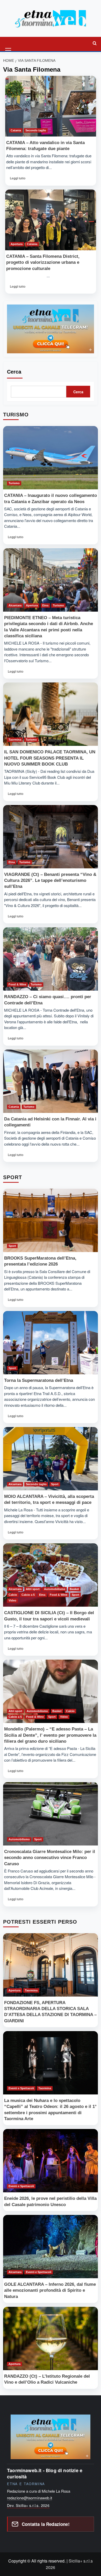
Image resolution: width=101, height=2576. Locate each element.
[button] (9, 43)
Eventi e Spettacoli (21, 2088)
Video (12, 1600)
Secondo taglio (36, 130)
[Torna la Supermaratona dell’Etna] (51, 1343)
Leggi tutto (17, 180)
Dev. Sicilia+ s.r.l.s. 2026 (28, 2505)
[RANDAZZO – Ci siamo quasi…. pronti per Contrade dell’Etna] (51, 959)
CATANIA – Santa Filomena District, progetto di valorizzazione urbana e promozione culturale (43, 262)
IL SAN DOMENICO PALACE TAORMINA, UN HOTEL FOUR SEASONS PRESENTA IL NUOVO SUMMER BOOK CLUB (50, 758)
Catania (16, 130)
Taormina (15, 740)
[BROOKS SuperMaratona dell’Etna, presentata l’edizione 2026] (51, 1220)
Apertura (17, 244)
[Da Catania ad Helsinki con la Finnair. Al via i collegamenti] (51, 1081)
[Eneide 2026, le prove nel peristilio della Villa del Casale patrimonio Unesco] (51, 2161)
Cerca (14, 372)
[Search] (95, 43)
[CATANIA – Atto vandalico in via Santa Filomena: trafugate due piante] (51, 106)
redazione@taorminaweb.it (30, 2498)
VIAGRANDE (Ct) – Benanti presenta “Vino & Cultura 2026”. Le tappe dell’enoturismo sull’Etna (50, 880)
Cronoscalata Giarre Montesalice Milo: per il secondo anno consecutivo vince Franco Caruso (50, 1858)
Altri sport (33, 1589)
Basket (74, 1589)
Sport (12, 1246)
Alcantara (15, 605)
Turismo (14, 483)
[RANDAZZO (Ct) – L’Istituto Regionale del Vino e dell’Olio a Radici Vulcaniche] (51, 2338)
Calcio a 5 (28, 1595)
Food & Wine (17, 984)
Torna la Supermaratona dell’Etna (39, 1380)
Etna (45, 605)
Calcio (13, 1595)
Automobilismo (55, 1589)
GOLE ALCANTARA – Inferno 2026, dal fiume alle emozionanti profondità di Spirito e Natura (50, 2290)
